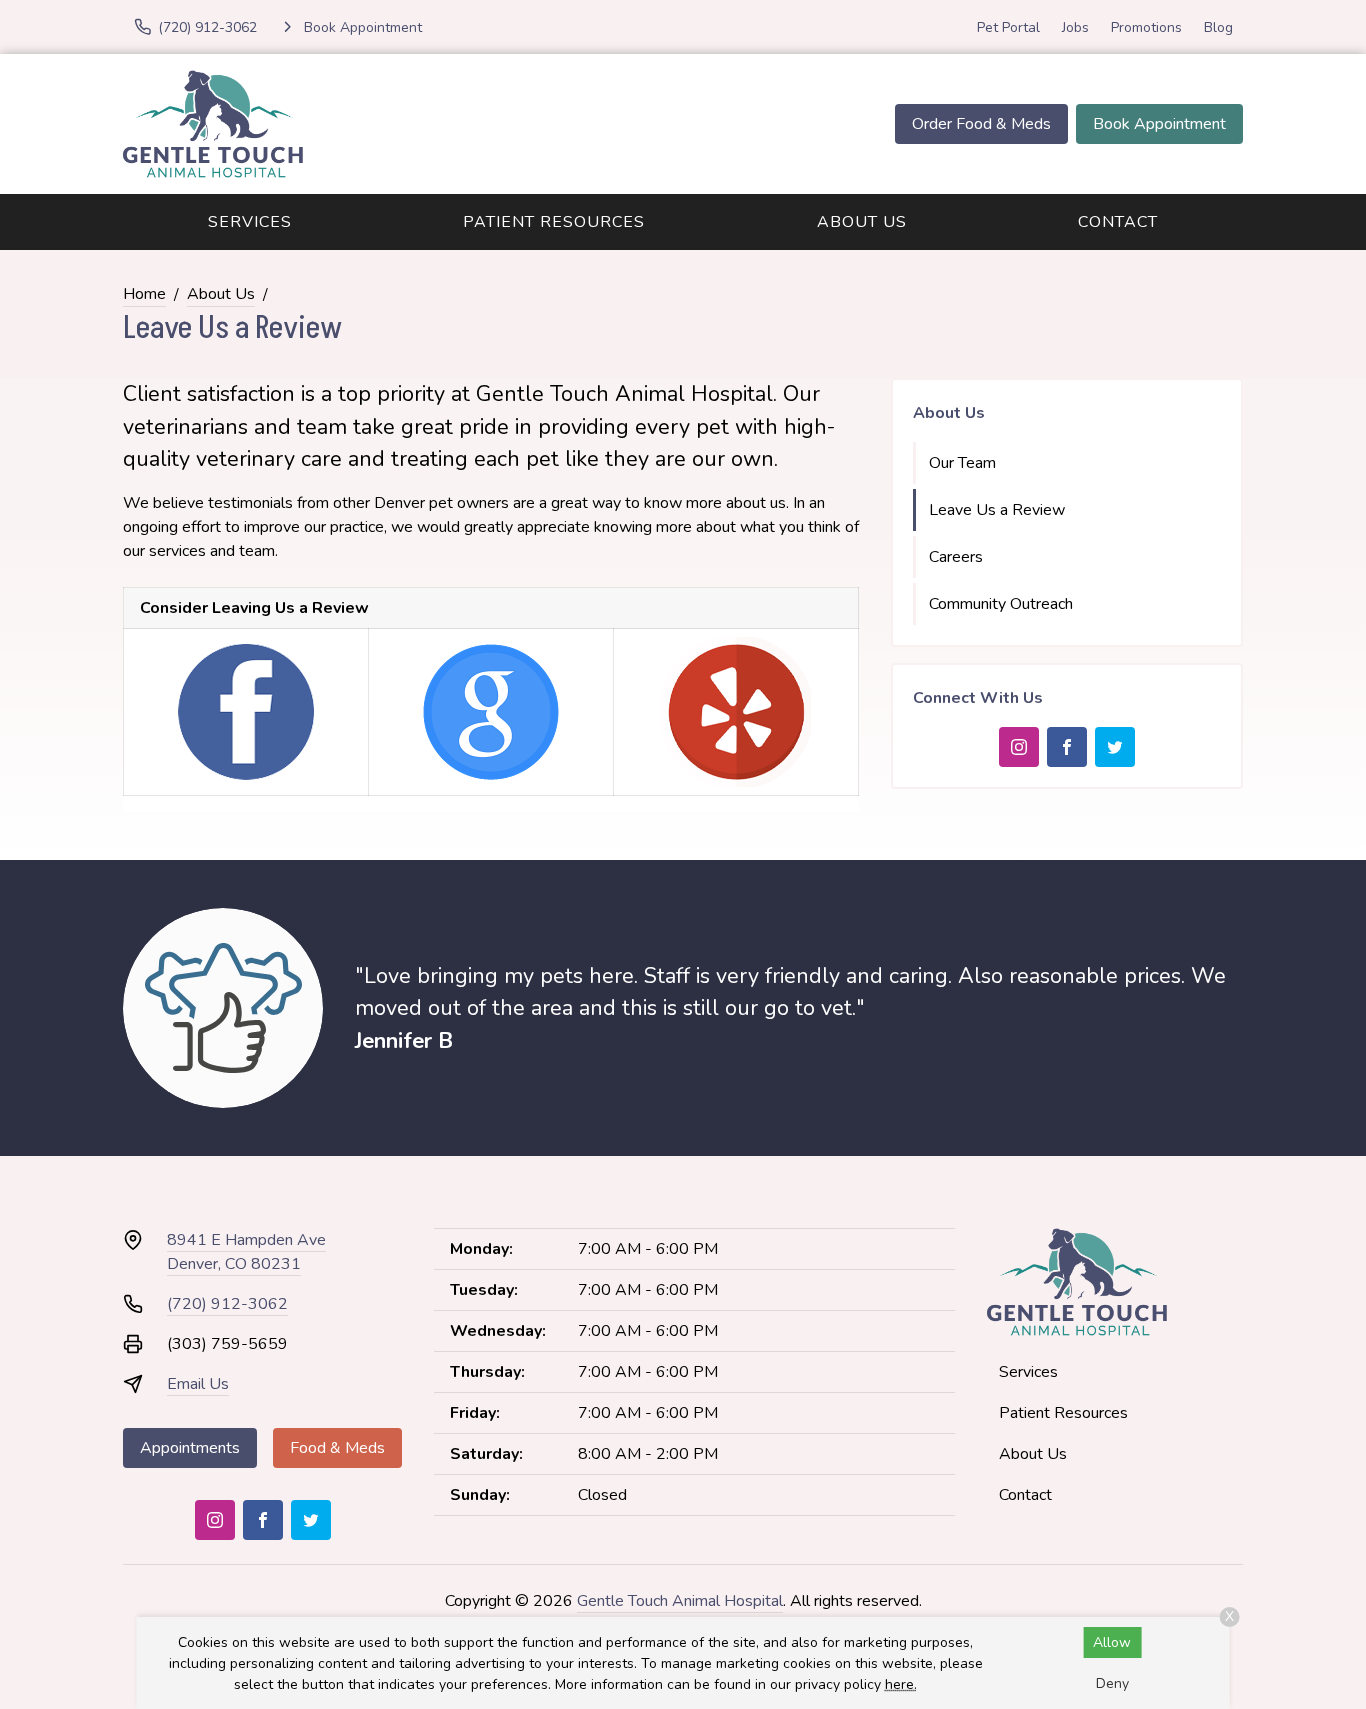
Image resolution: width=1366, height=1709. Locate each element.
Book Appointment (1159, 124)
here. (901, 1684)
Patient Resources (554, 222)
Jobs (1075, 27)
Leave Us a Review (997, 510)
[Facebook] (1067, 747)
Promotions (1146, 27)
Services (250, 222)
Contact (1118, 222)
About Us (862, 222)
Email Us (198, 1384)
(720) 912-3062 (227, 1304)
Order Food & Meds (981, 124)
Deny (1112, 1683)
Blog (1218, 27)
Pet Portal (1008, 27)
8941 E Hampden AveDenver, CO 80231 (246, 1252)
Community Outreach (1001, 604)
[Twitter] (1115, 747)
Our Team (962, 463)
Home (144, 294)
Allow (1112, 1642)
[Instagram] (1019, 747)
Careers (956, 557)
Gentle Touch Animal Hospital (680, 1601)
